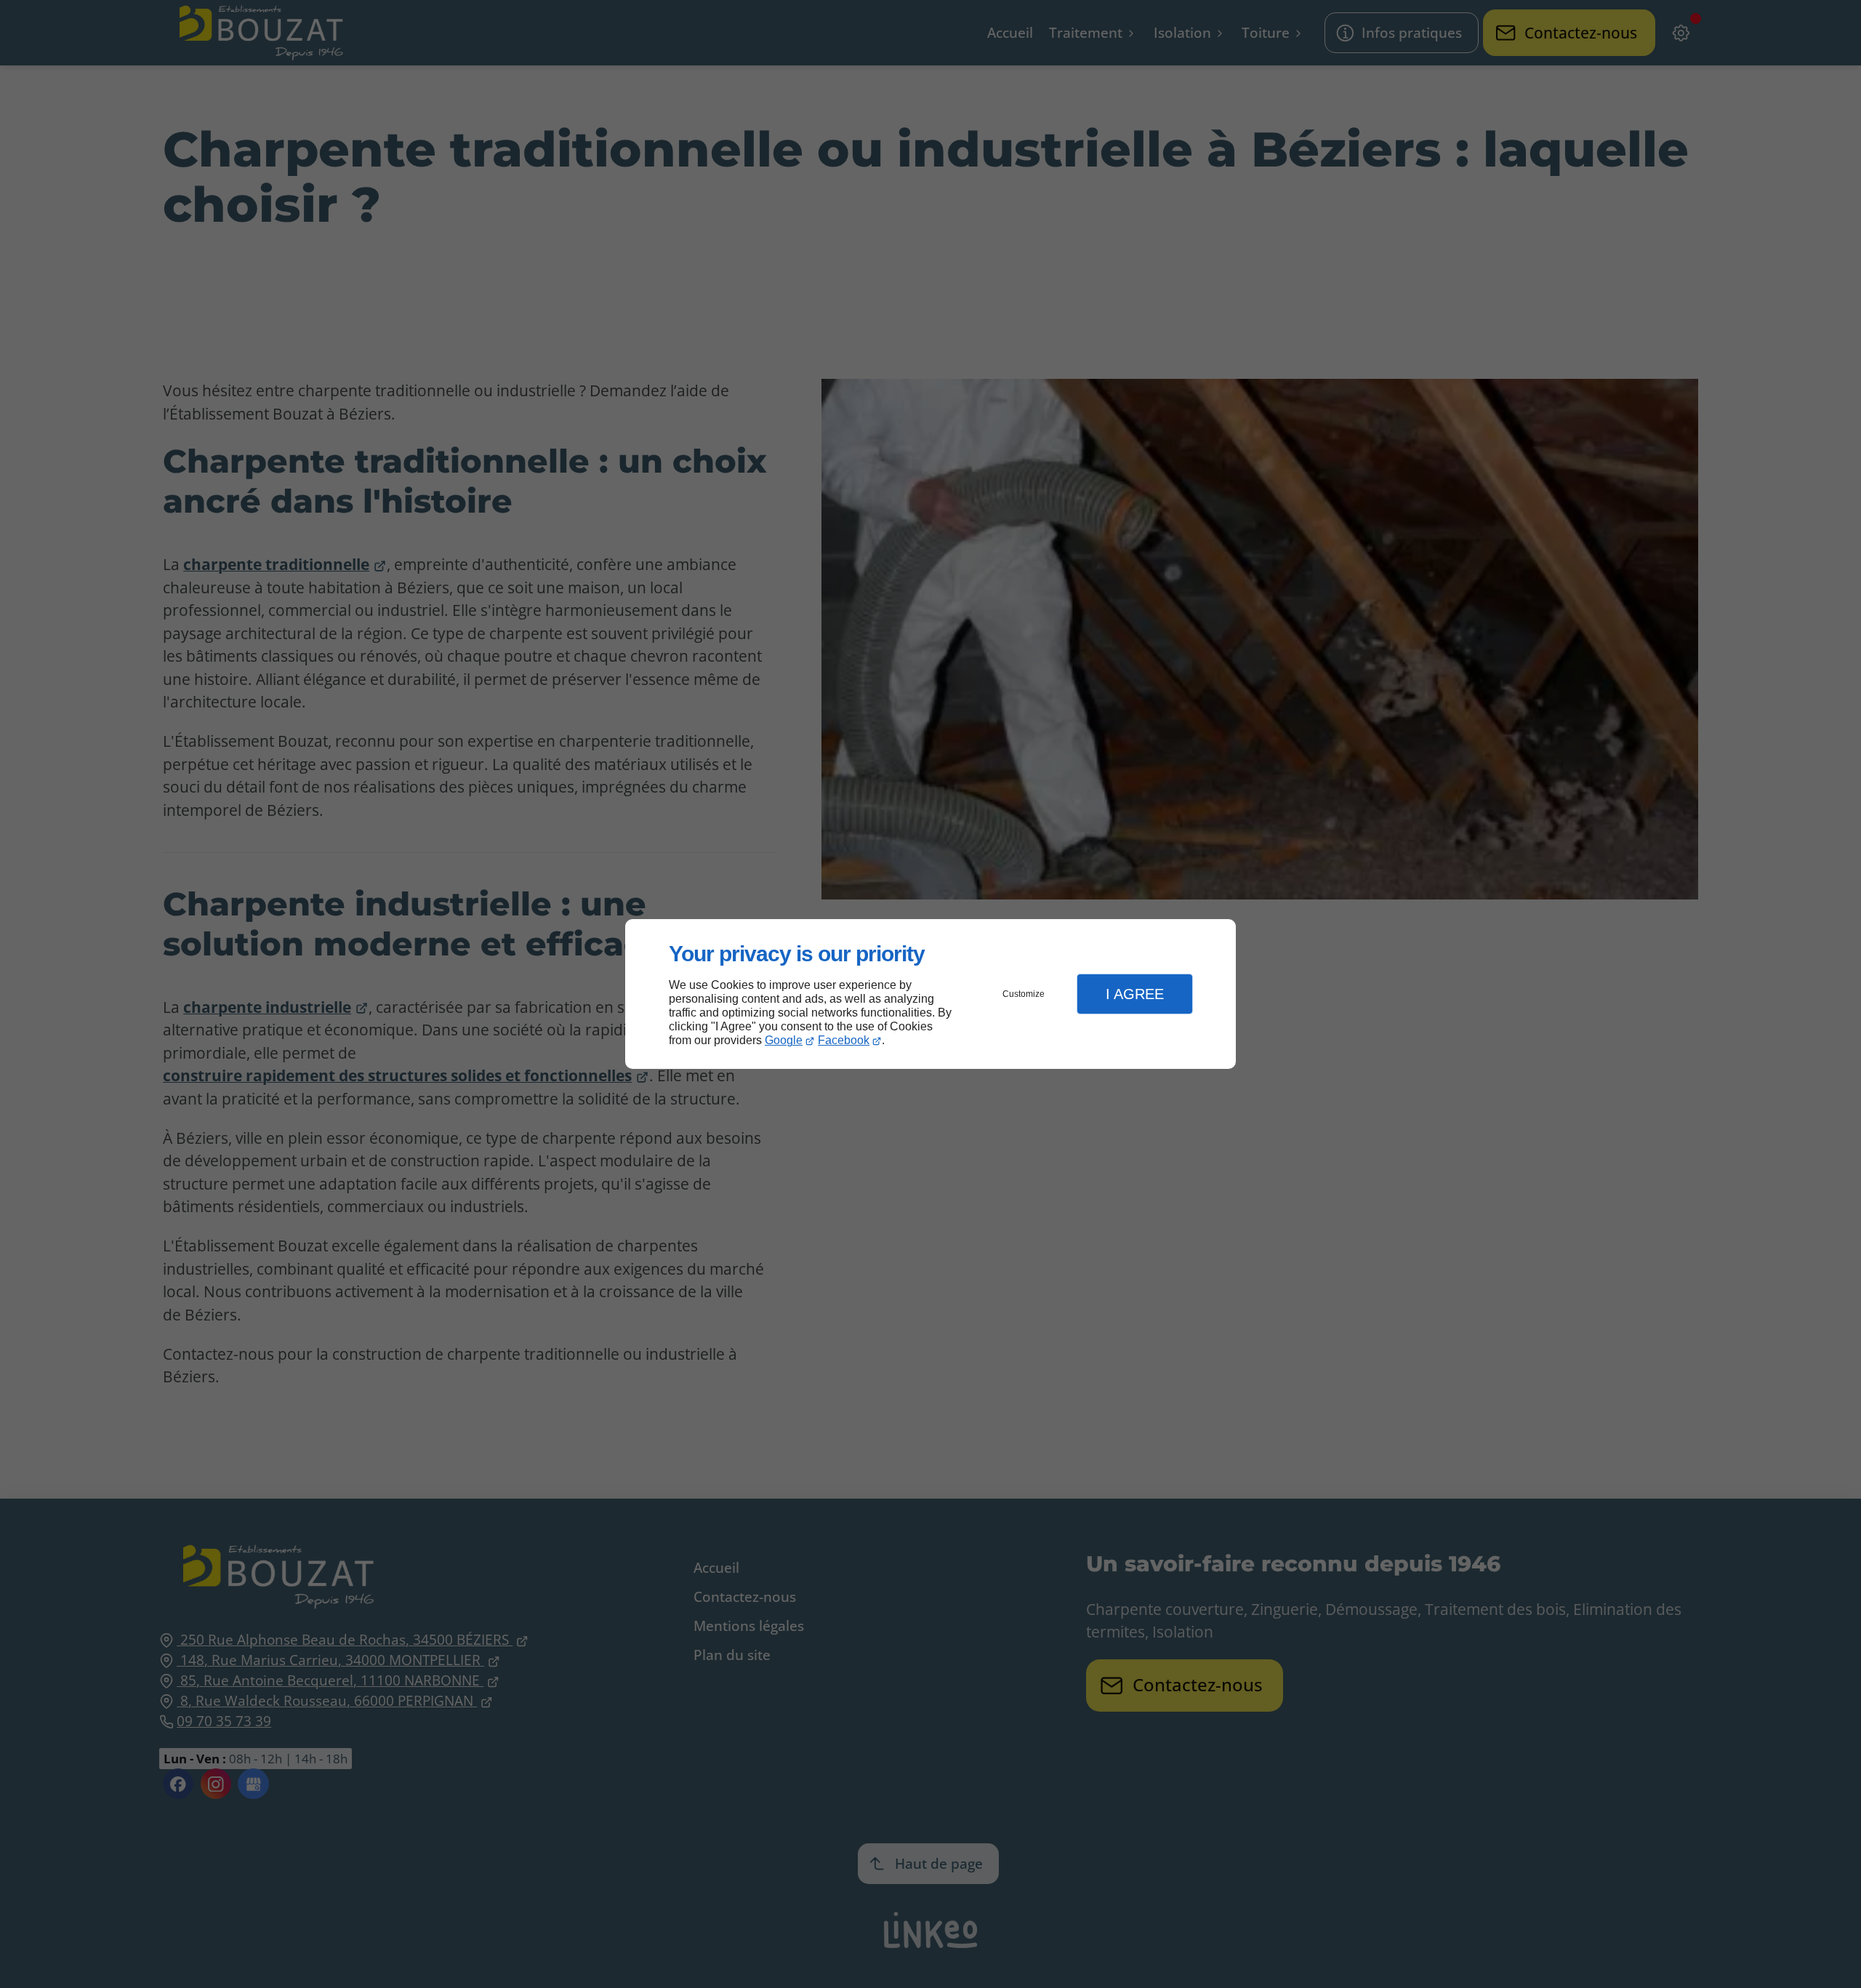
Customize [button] (1024, 994)
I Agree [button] (1135, 994)
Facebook (844, 1040)
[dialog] (930, 994)
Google (784, 1040)
